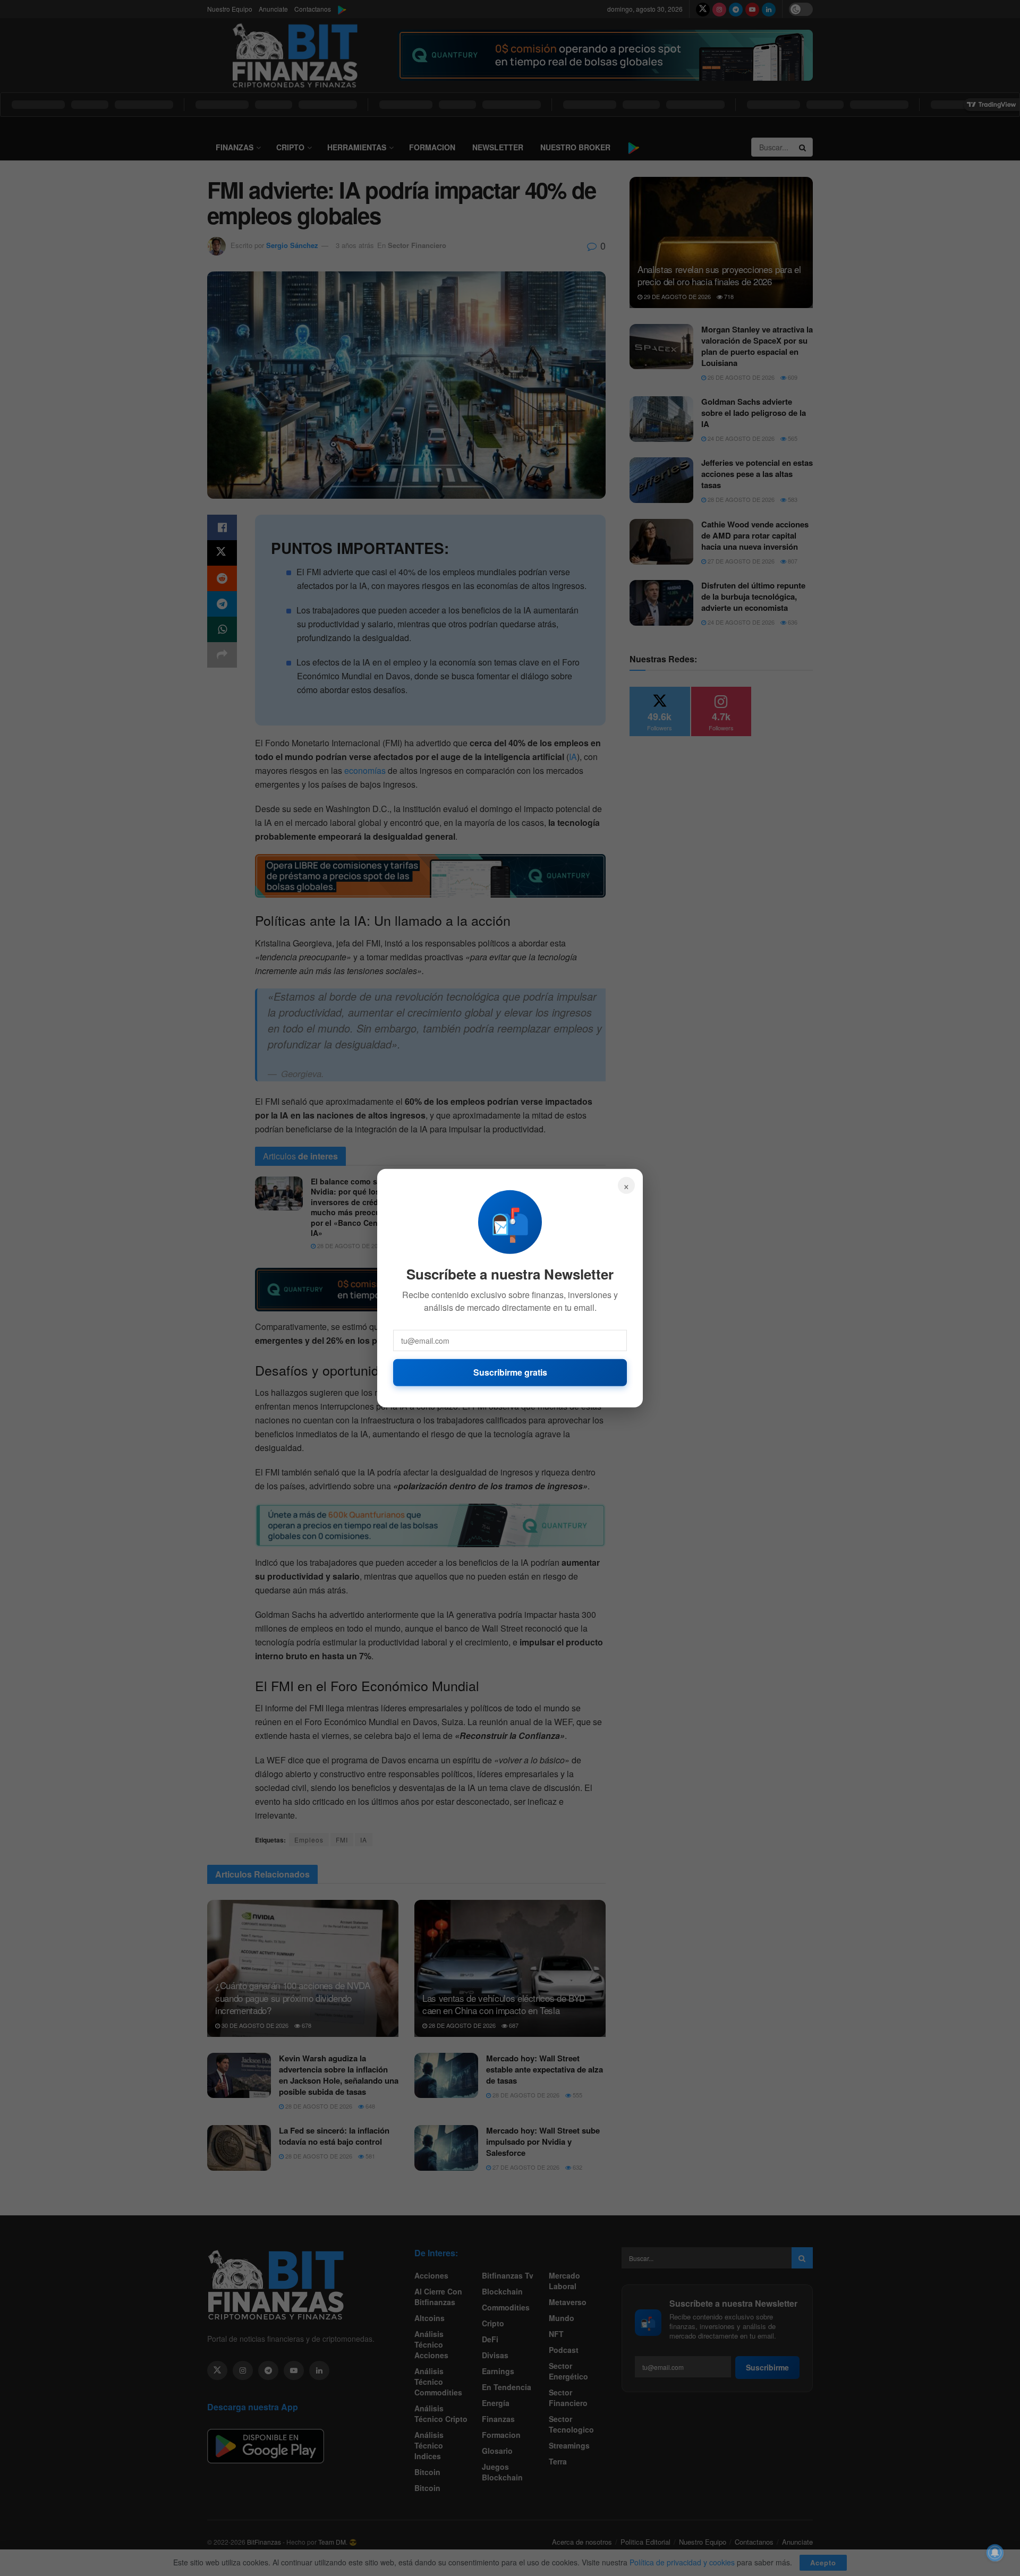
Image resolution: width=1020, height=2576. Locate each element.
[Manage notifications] (995, 2553)
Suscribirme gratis (510, 1372)
